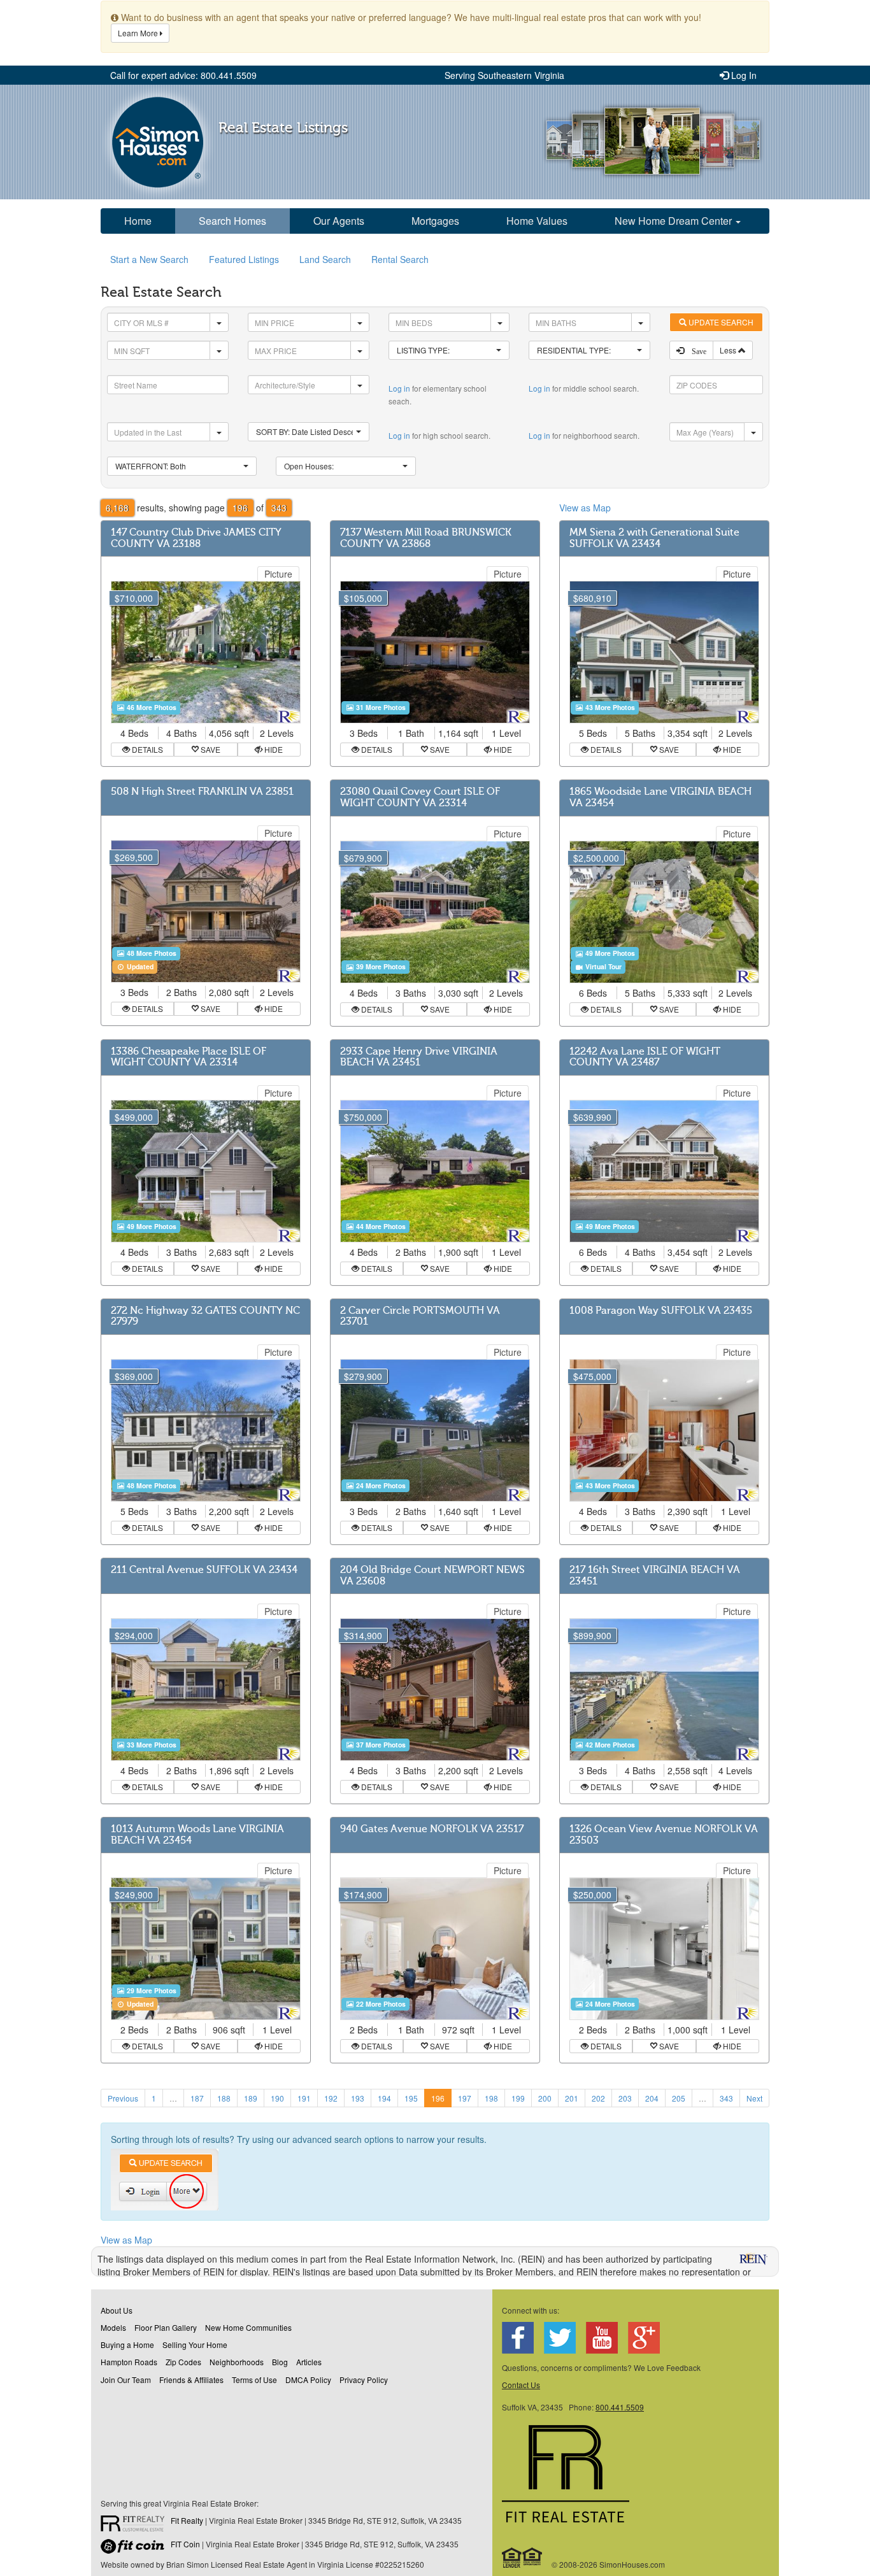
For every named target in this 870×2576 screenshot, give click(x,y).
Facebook (518, 2338)
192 (331, 2098)
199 (518, 2098)
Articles (309, 2362)
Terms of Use (254, 2380)
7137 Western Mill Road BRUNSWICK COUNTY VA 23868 (426, 538)
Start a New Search (149, 259)
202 (598, 2098)
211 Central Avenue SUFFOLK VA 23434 (204, 1570)
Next (754, 2098)
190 (277, 2098)
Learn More (139, 33)
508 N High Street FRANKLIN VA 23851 (202, 792)
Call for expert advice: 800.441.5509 (183, 75)
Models (113, 2327)
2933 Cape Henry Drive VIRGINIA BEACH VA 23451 (419, 1057)
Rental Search (400, 259)
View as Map (585, 508)
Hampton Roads (129, 2362)
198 (491, 2098)
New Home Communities (248, 2327)
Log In (743, 75)
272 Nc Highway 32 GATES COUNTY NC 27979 (205, 1316)
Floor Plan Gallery (166, 2327)
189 (251, 2098)
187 (197, 2098)
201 (572, 2098)
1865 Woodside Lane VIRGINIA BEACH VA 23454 (660, 797)
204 (652, 2098)
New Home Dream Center (674, 221)
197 (465, 2098)
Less (729, 350)
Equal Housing (523, 2558)
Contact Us (521, 2385)
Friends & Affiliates (191, 2380)
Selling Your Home (195, 2345)
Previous (123, 2098)
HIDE (273, 749)
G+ (644, 2338)
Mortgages (435, 221)
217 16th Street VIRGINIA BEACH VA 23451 (655, 1576)
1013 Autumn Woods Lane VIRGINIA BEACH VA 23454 (197, 1835)
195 (411, 2098)
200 (545, 2098)
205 (679, 2098)
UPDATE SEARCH (720, 322)
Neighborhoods (237, 2362)
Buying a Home (127, 2345)
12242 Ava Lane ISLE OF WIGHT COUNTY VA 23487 (645, 1057)
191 (304, 2098)
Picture (278, 574)
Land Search (325, 259)
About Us (117, 2310)
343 (726, 2098)
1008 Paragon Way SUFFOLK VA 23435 (661, 1311)
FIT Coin (185, 2544)
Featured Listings (244, 259)
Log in (399, 388)
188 (224, 2098)
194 (384, 2098)
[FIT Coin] (136, 2549)
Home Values (537, 221)
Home (138, 221)
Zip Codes (183, 2362)
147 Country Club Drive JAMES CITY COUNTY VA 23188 (196, 538)
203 (625, 2098)
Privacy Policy (364, 2380)
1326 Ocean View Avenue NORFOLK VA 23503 (664, 1835)
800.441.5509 (620, 2407)
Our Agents (339, 221)
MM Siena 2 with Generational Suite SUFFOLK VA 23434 (654, 538)
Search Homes (232, 221)
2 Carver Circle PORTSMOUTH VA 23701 (420, 1316)
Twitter (560, 2338)
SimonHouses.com (158, 142)
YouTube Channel (602, 2338)
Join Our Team (126, 2380)
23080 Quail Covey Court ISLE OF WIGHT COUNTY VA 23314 (420, 797)
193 (358, 2098)
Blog (280, 2362)
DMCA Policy (308, 2380)
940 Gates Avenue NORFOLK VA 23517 (432, 1829)
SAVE (210, 749)
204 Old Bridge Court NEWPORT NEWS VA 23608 (432, 1576)
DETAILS (146, 749)
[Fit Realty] (136, 2525)
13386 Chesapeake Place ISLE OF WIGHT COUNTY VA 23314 (189, 1057)
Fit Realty (187, 2520)
